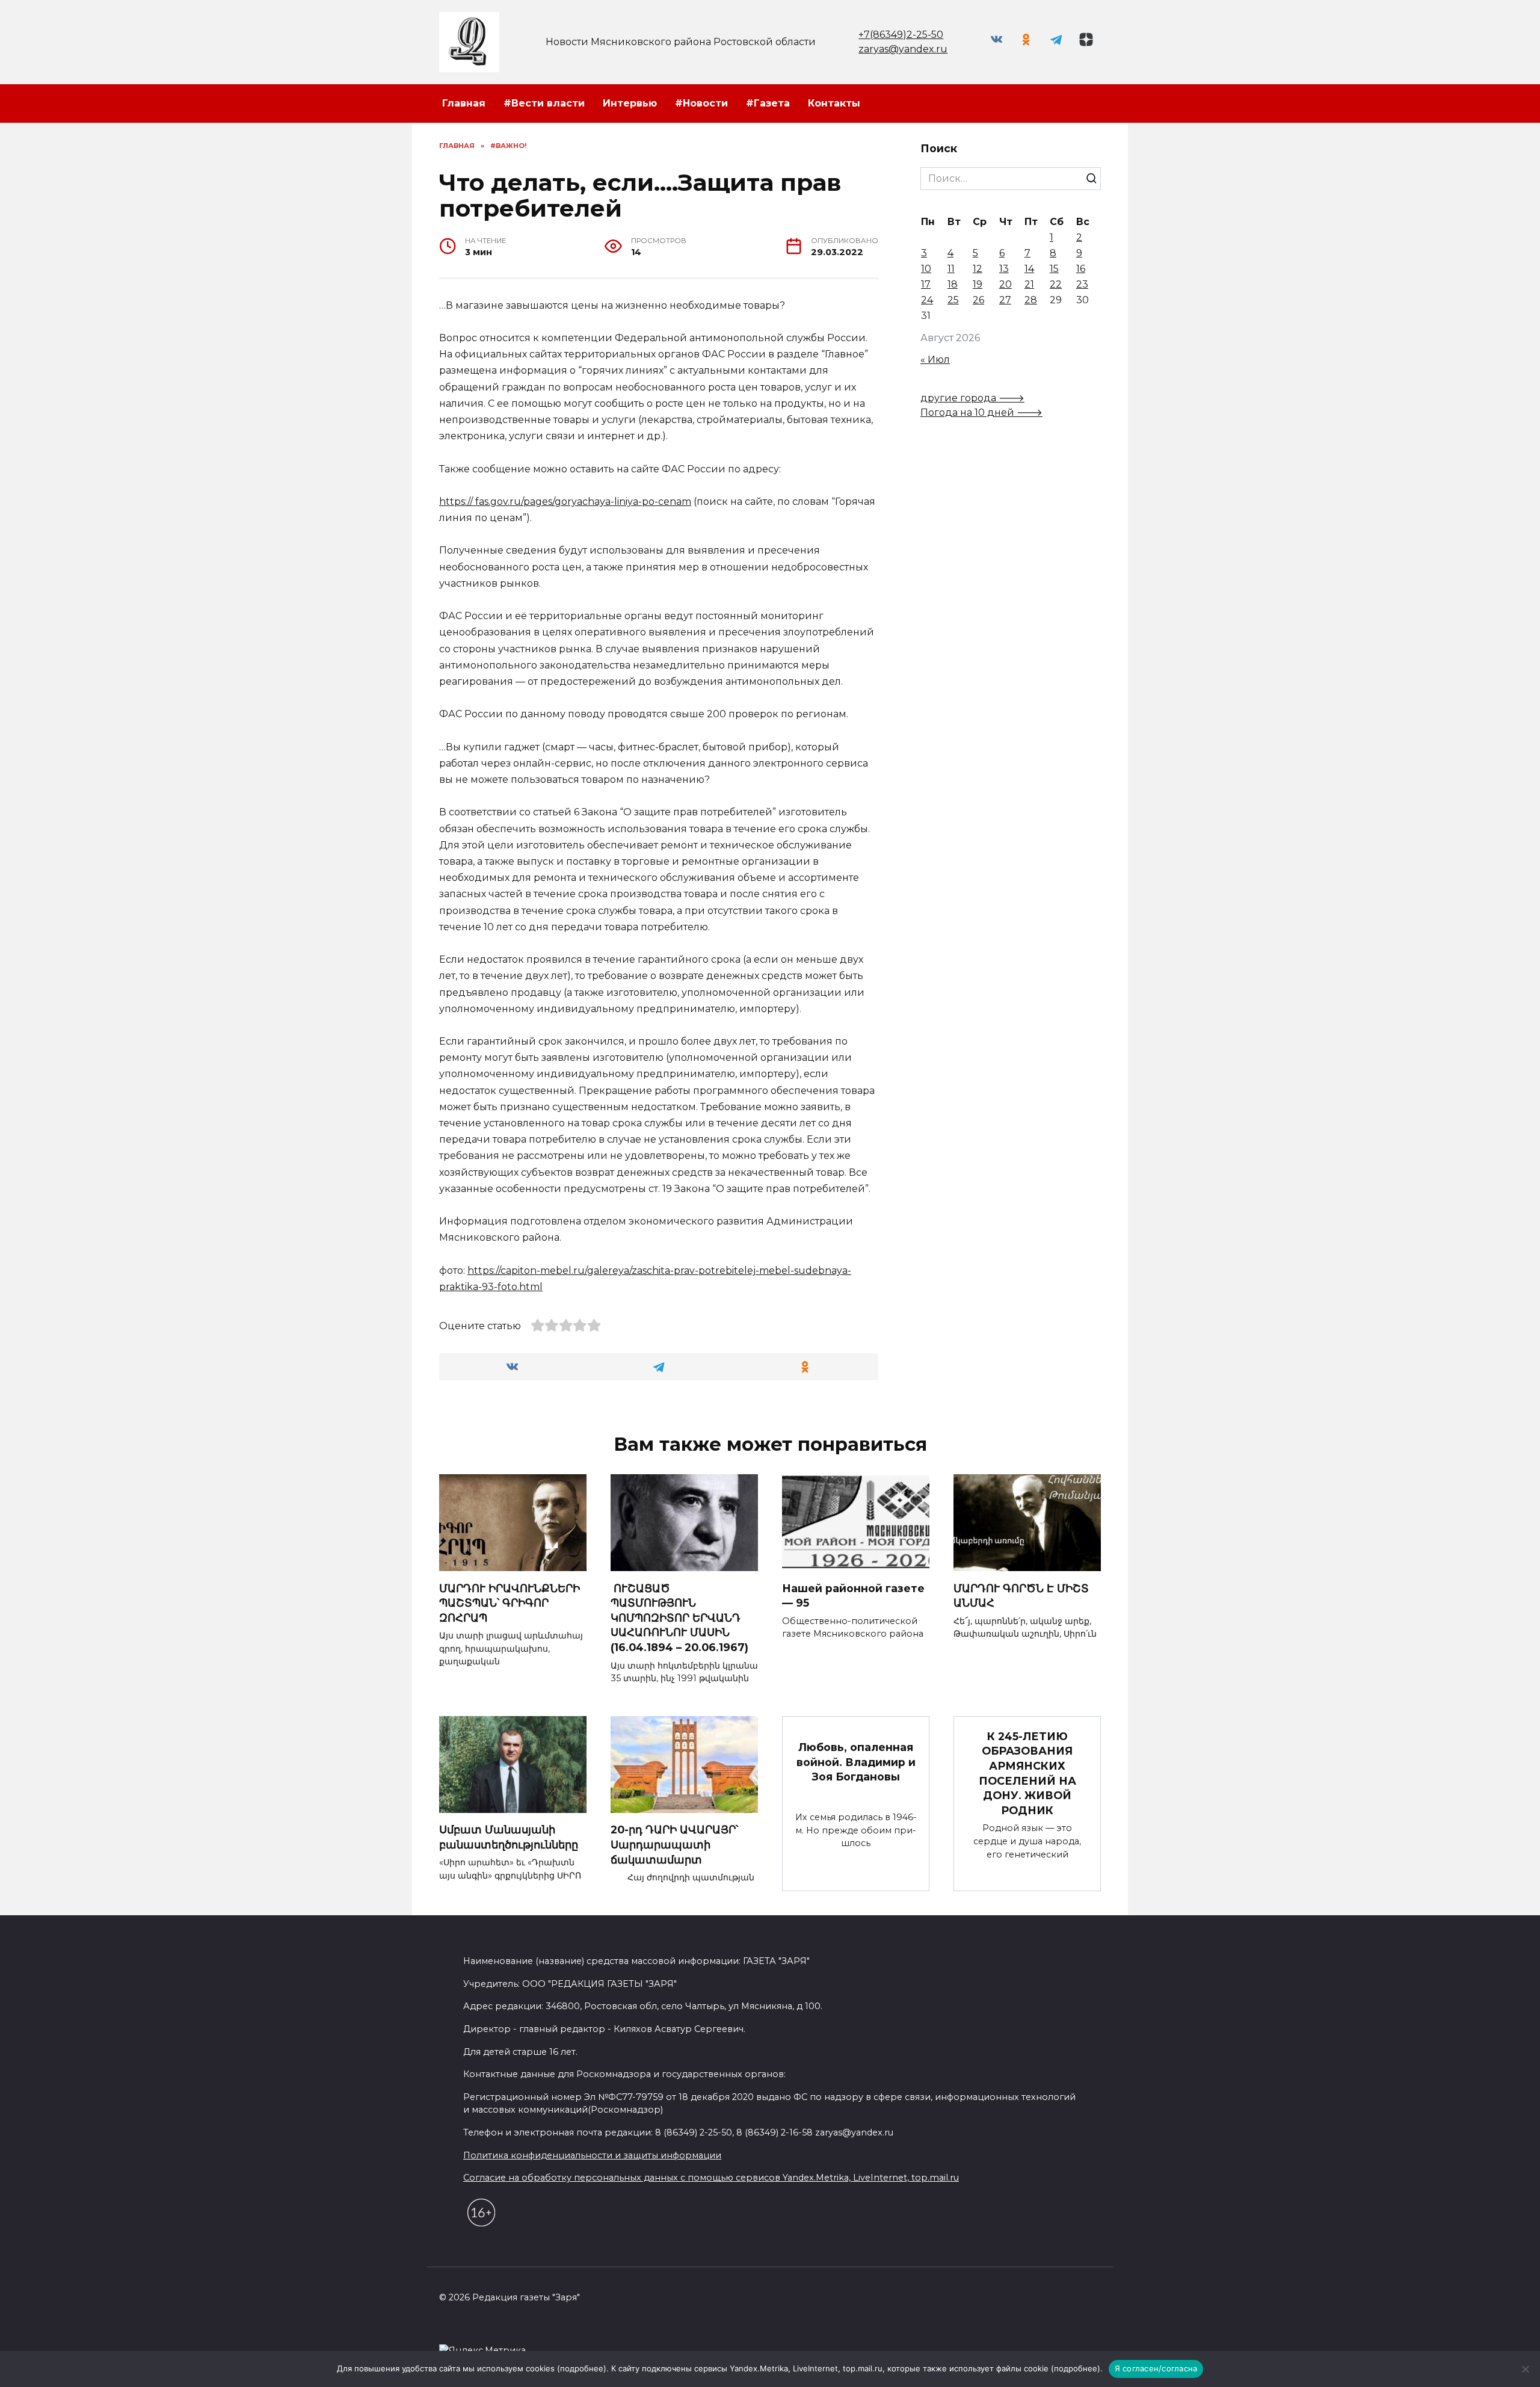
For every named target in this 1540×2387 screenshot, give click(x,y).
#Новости (701, 103)
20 (1006, 284)
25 (953, 300)
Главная (464, 103)
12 (978, 269)
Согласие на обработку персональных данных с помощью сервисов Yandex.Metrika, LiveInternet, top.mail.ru (711, 2178)
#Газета (768, 103)
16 (1081, 269)
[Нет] (1525, 2369)
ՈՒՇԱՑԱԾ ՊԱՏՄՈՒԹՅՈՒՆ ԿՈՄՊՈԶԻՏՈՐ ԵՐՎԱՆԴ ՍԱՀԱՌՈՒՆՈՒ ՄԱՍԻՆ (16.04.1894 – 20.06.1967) (679, 1617)
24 (927, 300)
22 (1056, 284)
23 (1082, 284)
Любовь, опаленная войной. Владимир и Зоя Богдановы (856, 1762)
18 (953, 284)
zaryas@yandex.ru (903, 49)
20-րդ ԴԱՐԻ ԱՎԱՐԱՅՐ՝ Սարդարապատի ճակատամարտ (674, 1844)
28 (1031, 300)
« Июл (935, 360)
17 (926, 284)
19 (978, 284)
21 (1029, 284)
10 (926, 269)
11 (951, 269)
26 (978, 300)
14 (1029, 269)
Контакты (834, 103)
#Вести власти (544, 103)
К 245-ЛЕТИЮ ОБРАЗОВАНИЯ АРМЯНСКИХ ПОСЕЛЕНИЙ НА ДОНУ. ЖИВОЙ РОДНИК (1027, 1773)
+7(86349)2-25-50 (901, 35)
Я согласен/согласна (1156, 2368)
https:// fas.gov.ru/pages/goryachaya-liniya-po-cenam (565, 502)
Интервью (630, 103)
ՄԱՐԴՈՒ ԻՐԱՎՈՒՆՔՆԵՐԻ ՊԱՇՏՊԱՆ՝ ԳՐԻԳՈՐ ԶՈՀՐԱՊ (510, 1602)
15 (1054, 269)
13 (1004, 269)
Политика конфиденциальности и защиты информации (592, 2155)
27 (1005, 300)
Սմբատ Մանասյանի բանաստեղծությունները (509, 1837)
